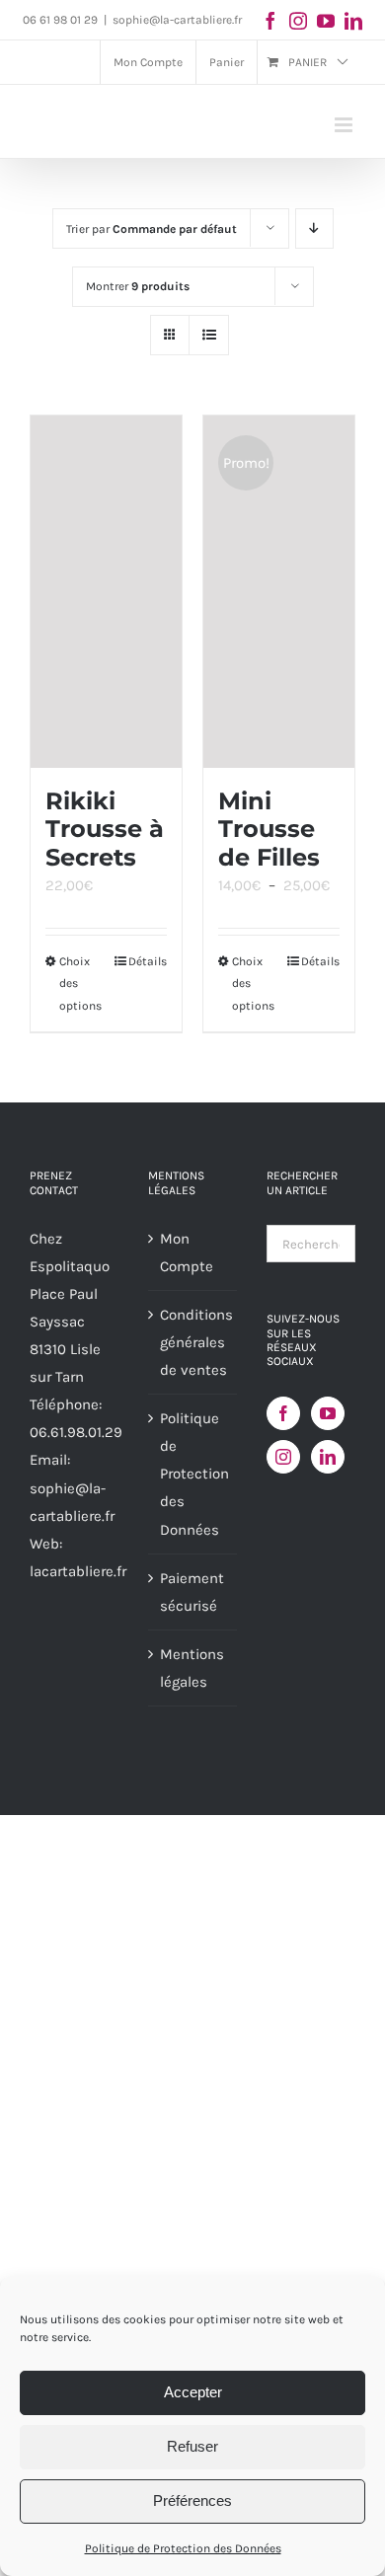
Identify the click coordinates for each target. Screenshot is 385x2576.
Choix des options (80, 984)
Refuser (192, 2446)
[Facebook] (283, 1413)
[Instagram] (283, 1457)
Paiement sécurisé (192, 1592)
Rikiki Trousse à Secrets (105, 829)
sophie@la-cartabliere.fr (177, 20)
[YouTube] (328, 1413)
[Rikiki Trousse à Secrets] (106, 592)
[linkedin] (353, 21)
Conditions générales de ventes (193, 1342)
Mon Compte (187, 1252)
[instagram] (298, 21)
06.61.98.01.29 (76, 1432)
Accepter (193, 2392)
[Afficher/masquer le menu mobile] (345, 125)
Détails (148, 961)
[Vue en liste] (209, 335)
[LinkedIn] (328, 1457)
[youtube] (326, 21)
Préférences (192, 2500)
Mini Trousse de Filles (269, 829)
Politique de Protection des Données (183, 2548)
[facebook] (270, 21)
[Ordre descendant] (314, 228)
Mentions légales (192, 1668)
